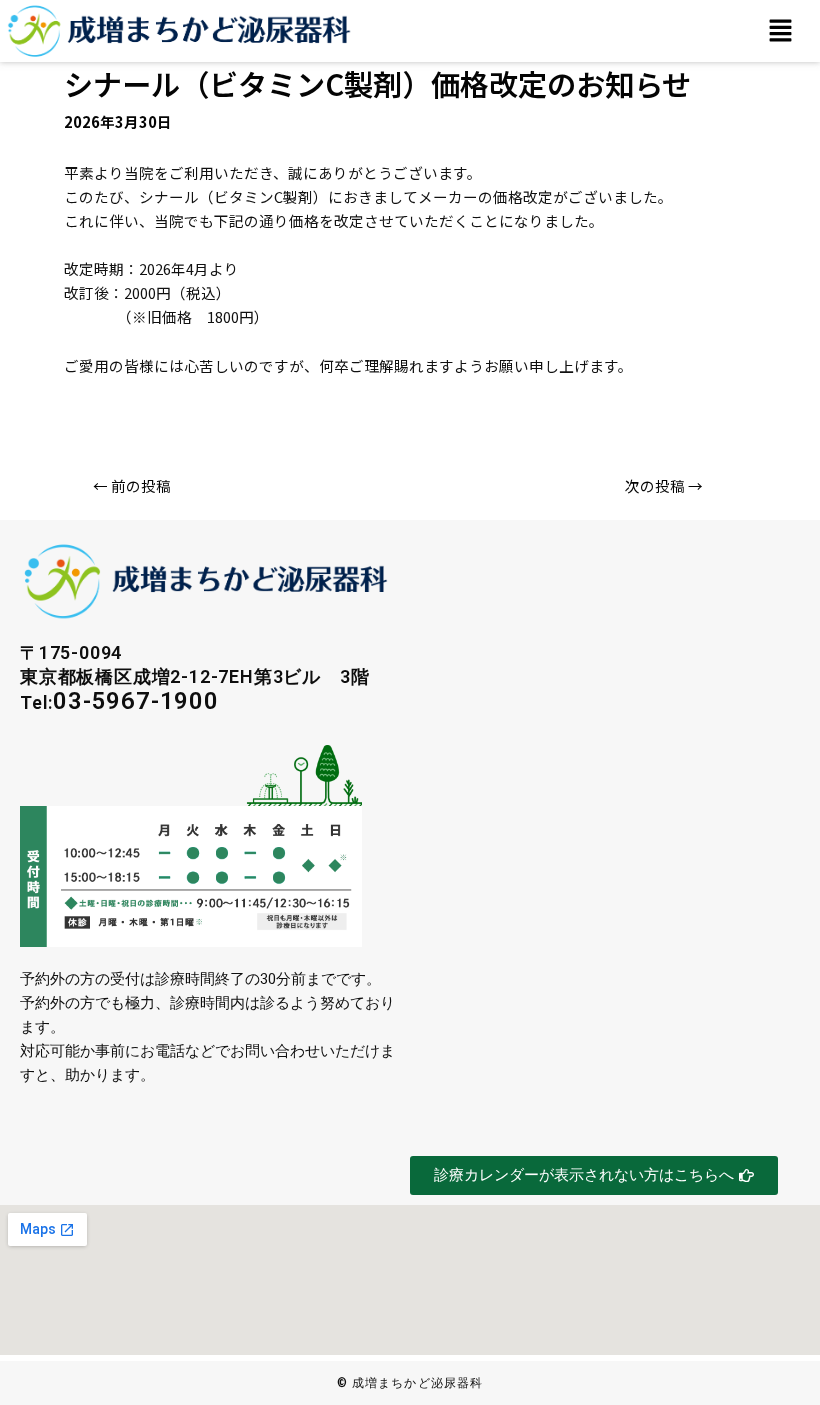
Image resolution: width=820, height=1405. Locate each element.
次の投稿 (664, 486)
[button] (780, 30)
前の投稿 (132, 486)
